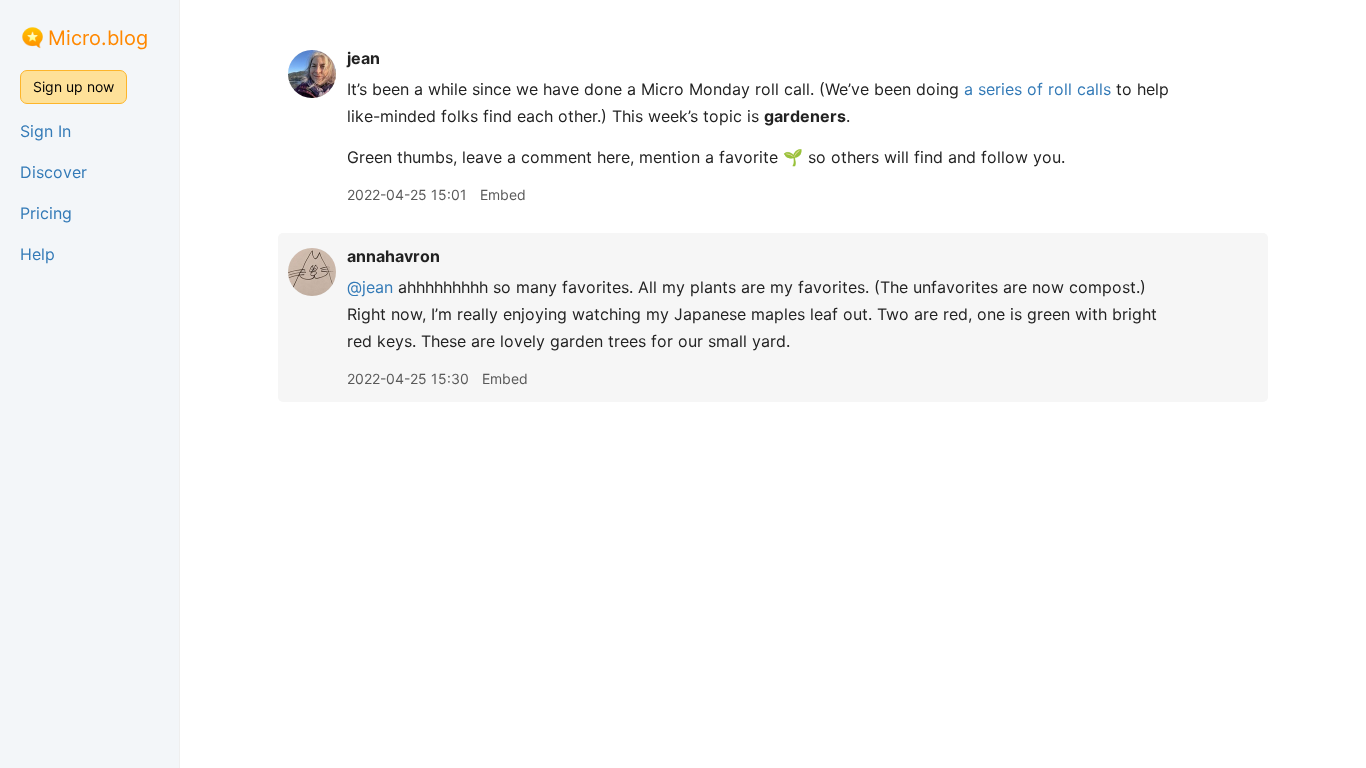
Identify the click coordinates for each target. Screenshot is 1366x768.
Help (37, 254)
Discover (53, 172)
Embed (503, 194)
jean (363, 58)
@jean (370, 287)
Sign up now (73, 86)
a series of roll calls (1037, 89)
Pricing (46, 213)
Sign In (45, 131)
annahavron (393, 256)
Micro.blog (98, 38)
